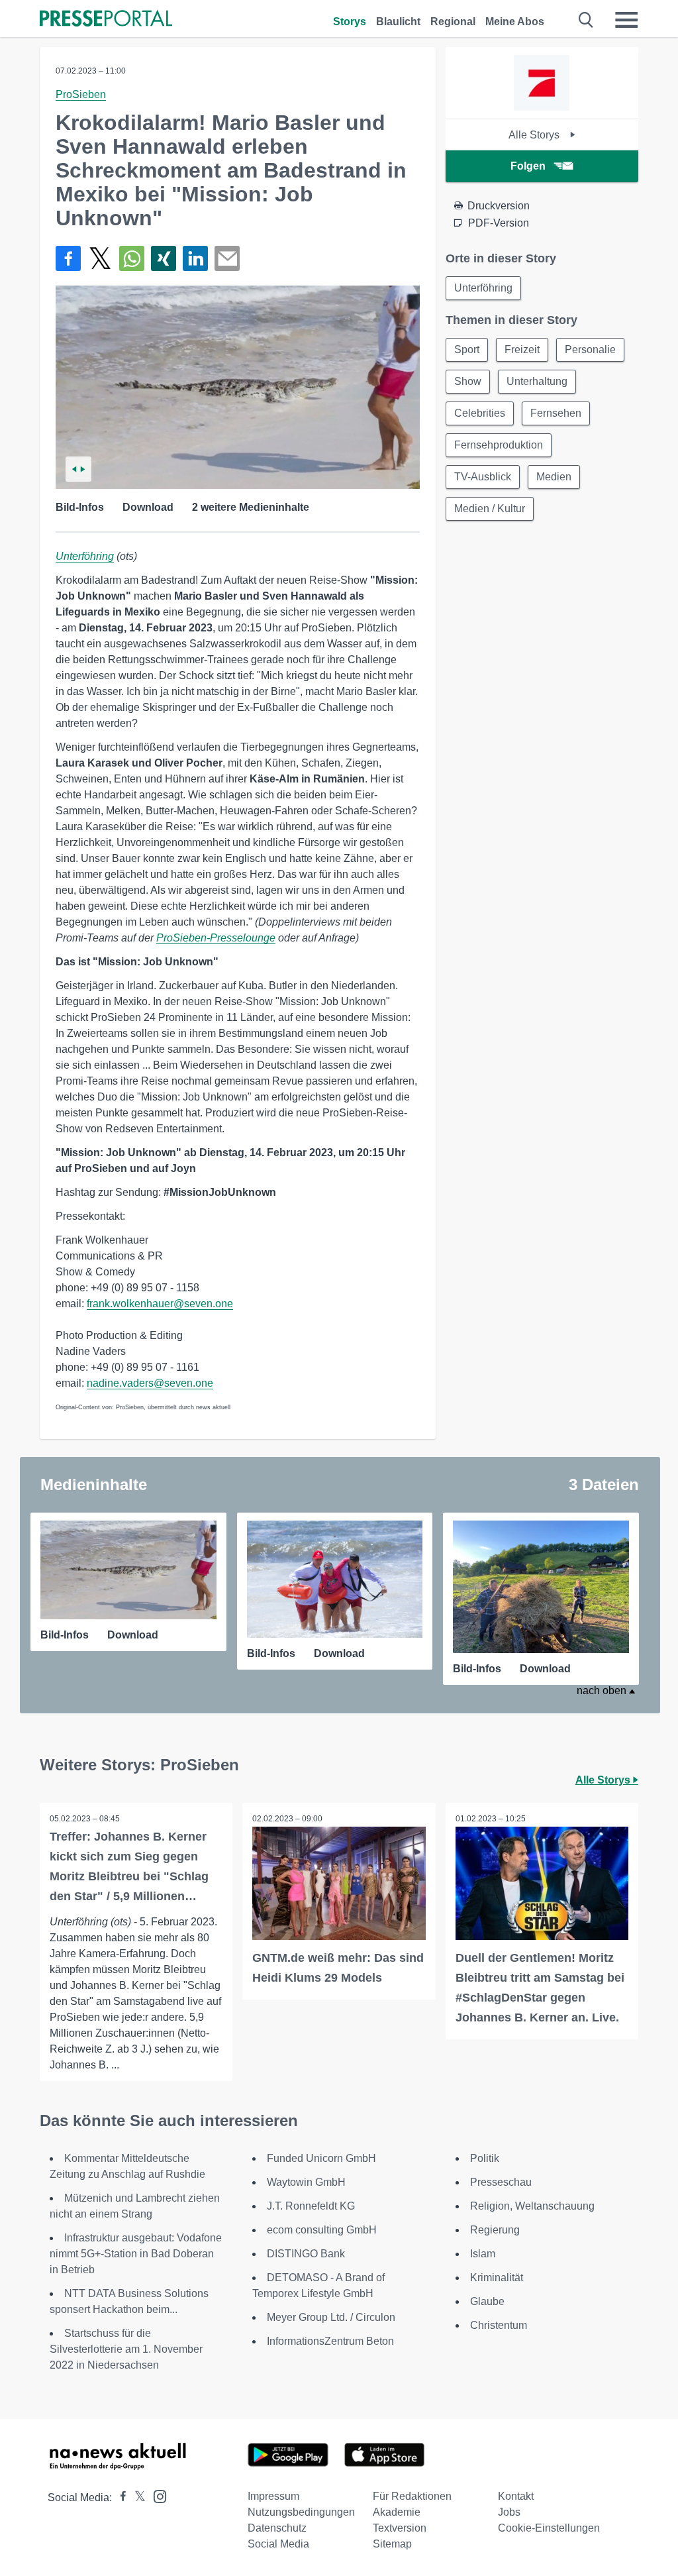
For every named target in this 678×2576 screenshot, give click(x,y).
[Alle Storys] (542, 107)
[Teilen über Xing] (164, 258)
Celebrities (480, 413)
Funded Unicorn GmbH (321, 2158)
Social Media (278, 2544)
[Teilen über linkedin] (195, 258)
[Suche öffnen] (586, 20)
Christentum (499, 2325)
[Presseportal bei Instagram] (156, 2495)
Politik (485, 2158)
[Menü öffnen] (626, 20)
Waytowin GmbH (306, 2182)
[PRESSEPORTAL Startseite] (106, 20)
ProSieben (81, 94)
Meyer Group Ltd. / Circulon (331, 2317)
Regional (453, 22)
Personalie (590, 349)
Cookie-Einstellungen (549, 2528)
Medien (554, 477)
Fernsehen (556, 413)
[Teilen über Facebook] (68, 258)
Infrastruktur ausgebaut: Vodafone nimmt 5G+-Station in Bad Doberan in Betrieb (136, 2254)
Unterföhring (85, 556)
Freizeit (522, 349)
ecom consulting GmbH (322, 2230)
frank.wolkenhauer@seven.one (160, 1304)
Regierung (495, 2230)
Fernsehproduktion (499, 445)
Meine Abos (515, 22)
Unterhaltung (537, 381)
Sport (467, 349)
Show (468, 381)
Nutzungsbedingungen (301, 2512)
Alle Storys (535, 135)
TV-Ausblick (483, 477)
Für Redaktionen (412, 2496)
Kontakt (516, 2496)
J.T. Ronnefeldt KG (311, 2206)
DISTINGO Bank (306, 2254)
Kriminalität (497, 2278)
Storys (350, 22)
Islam (483, 2254)
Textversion (400, 2528)
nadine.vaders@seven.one (150, 1383)
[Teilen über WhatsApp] (132, 258)
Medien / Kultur (490, 509)
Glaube (487, 2301)
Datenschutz (277, 2528)
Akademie (397, 2512)
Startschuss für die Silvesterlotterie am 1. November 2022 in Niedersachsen (126, 2349)
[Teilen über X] (100, 258)
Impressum (273, 2496)
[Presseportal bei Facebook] (119, 2497)
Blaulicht (398, 22)
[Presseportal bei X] (136, 2497)
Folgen (528, 166)
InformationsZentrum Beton (330, 2341)
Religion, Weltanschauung (532, 2206)
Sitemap (392, 2544)
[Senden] (227, 258)
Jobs (509, 2512)
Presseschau (501, 2182)
